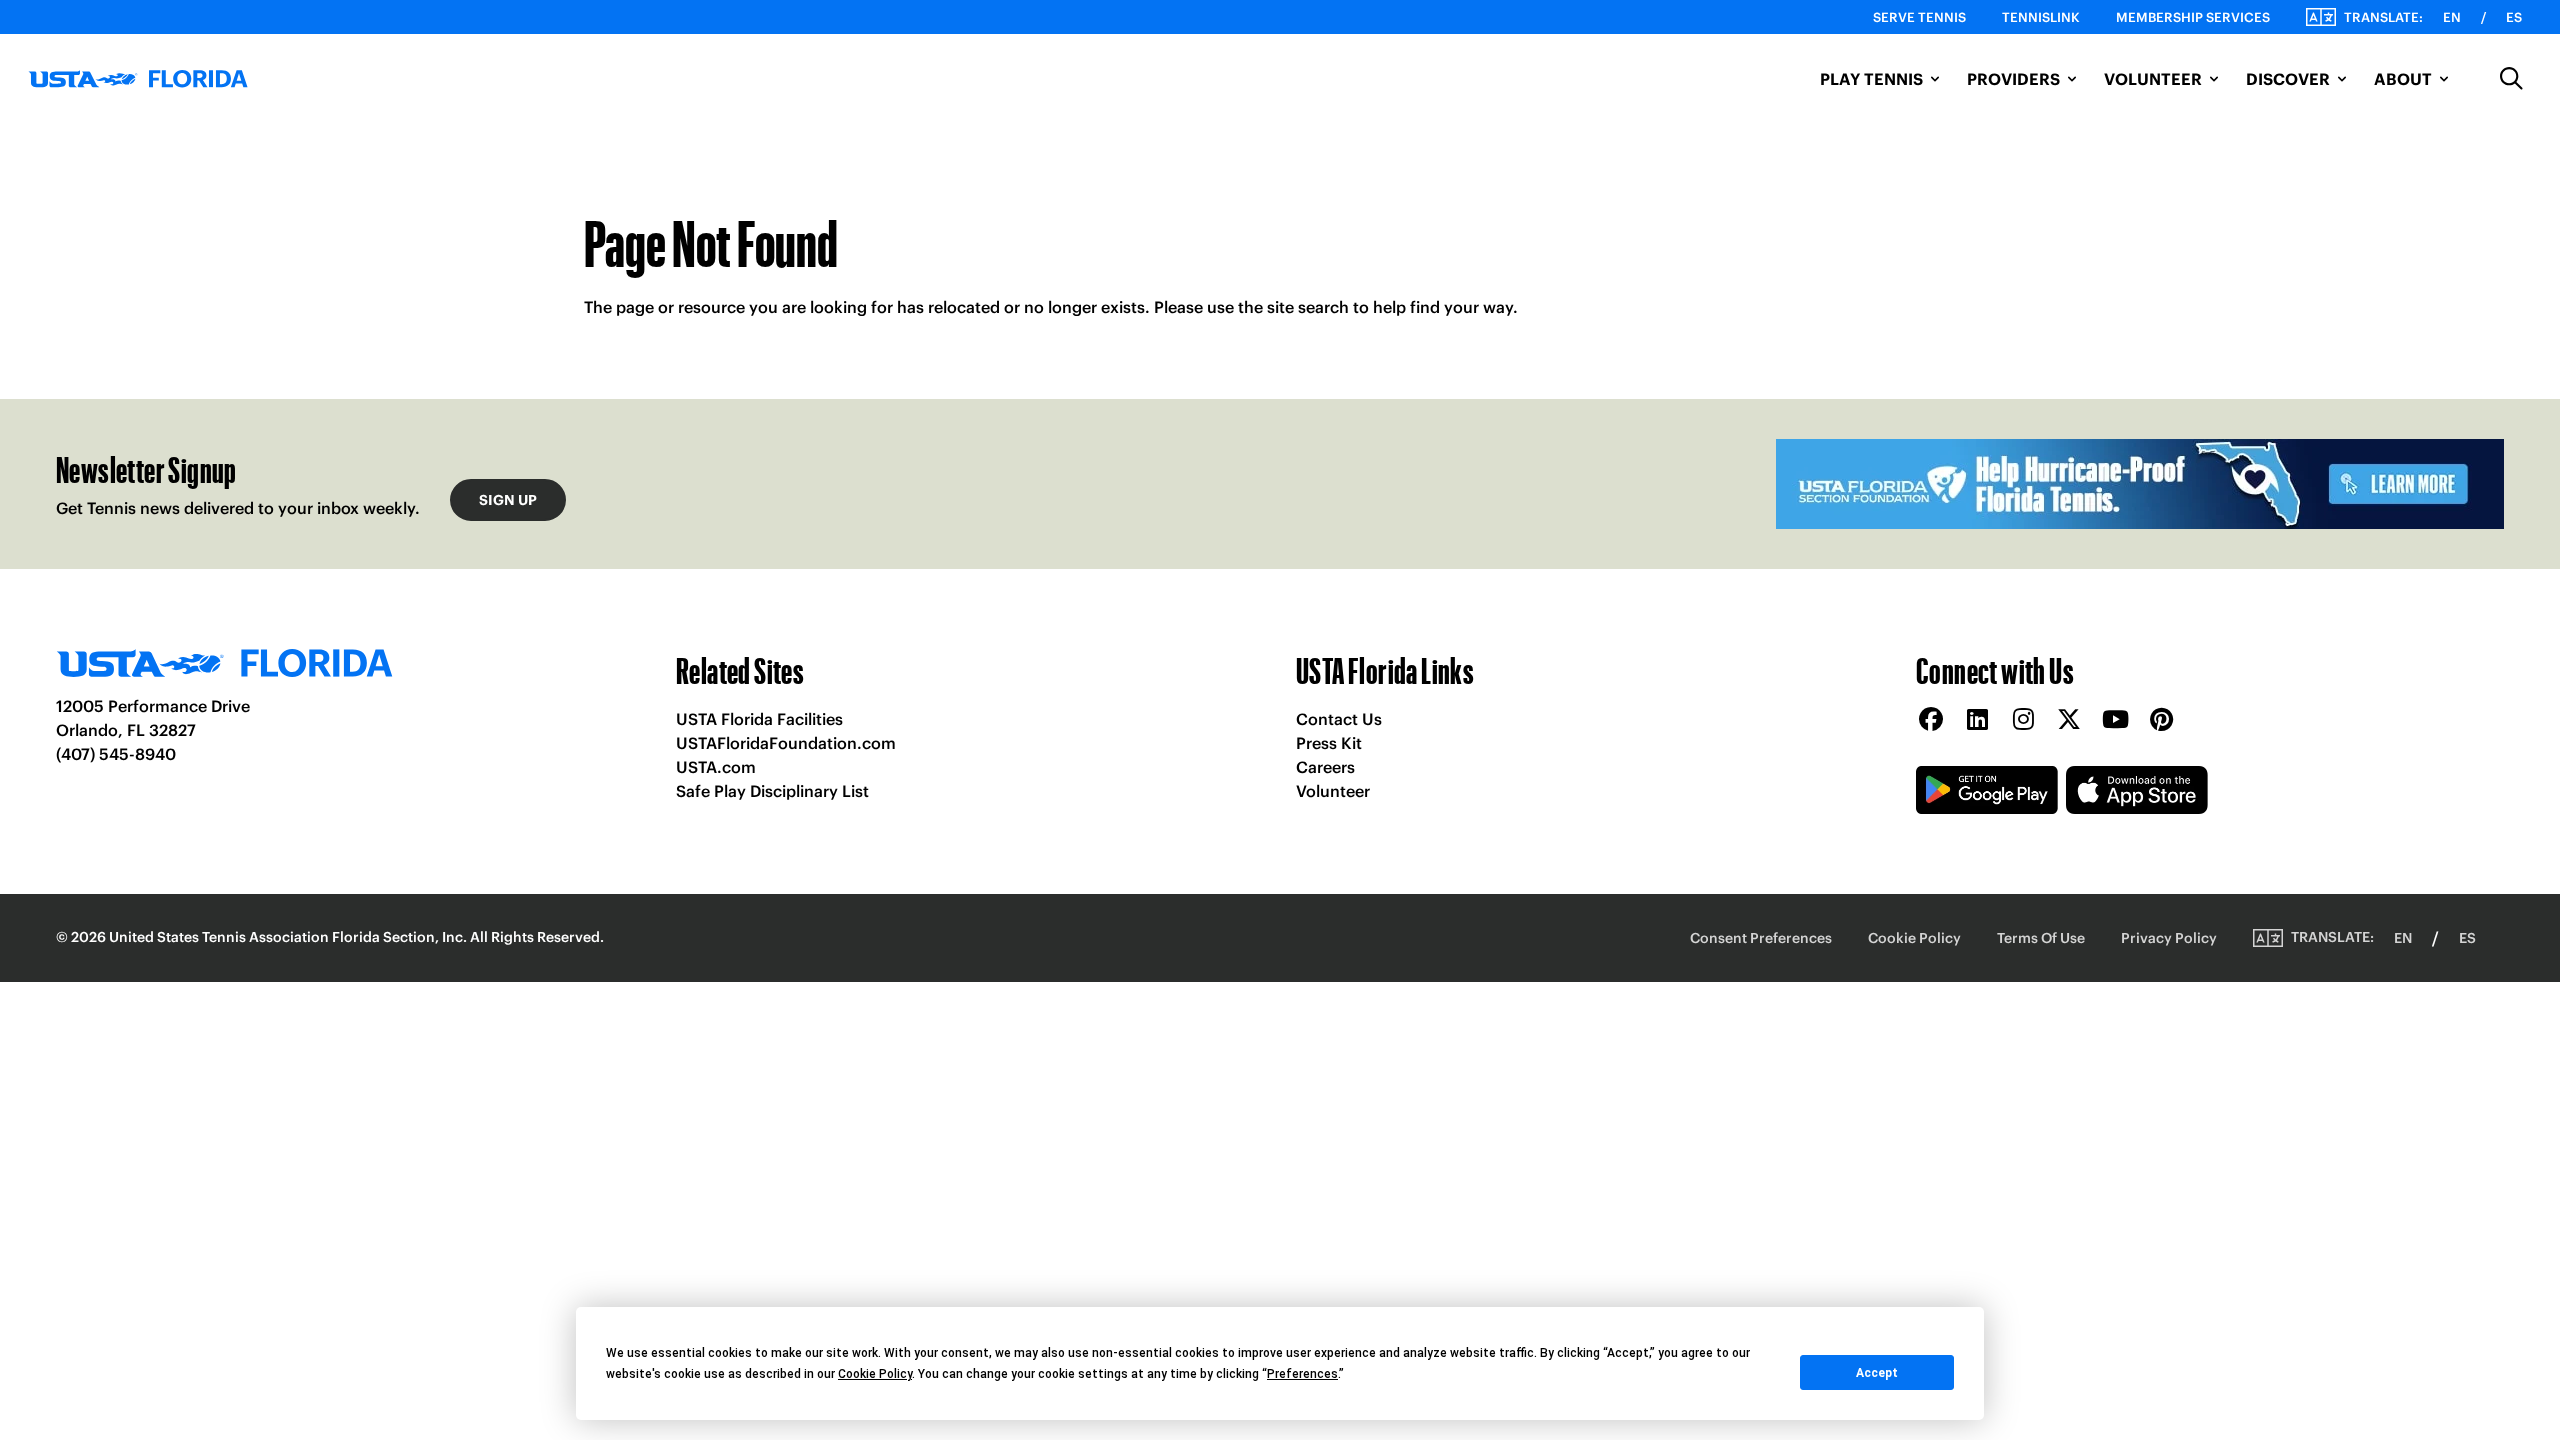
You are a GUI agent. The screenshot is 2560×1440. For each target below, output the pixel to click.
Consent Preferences (1761, 938)
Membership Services (2193, 17)
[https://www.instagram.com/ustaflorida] (2023, 720)
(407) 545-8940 (116, 754)
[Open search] (2512, 79)
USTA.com (716, 767)
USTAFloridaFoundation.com (786, 743)
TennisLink (2041, 17)
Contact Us (1339, 719)
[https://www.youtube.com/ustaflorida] (2115, 720)
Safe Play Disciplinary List (772, 791)
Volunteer (1333, 791)
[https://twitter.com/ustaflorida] (2069, 720)
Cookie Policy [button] (875, 1374)
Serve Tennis (1919, 17)
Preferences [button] (1302, 1374)
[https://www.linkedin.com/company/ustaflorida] (1977, 720)
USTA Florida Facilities (759, 719)
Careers (1325, 767)
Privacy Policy (2169, 938)
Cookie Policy (1914, 938)
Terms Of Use (2041, 938)
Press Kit (1329, 743)
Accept (1877, 1373)
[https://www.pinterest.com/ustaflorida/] (2161, 720)
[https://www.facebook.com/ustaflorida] (1931, 720)
